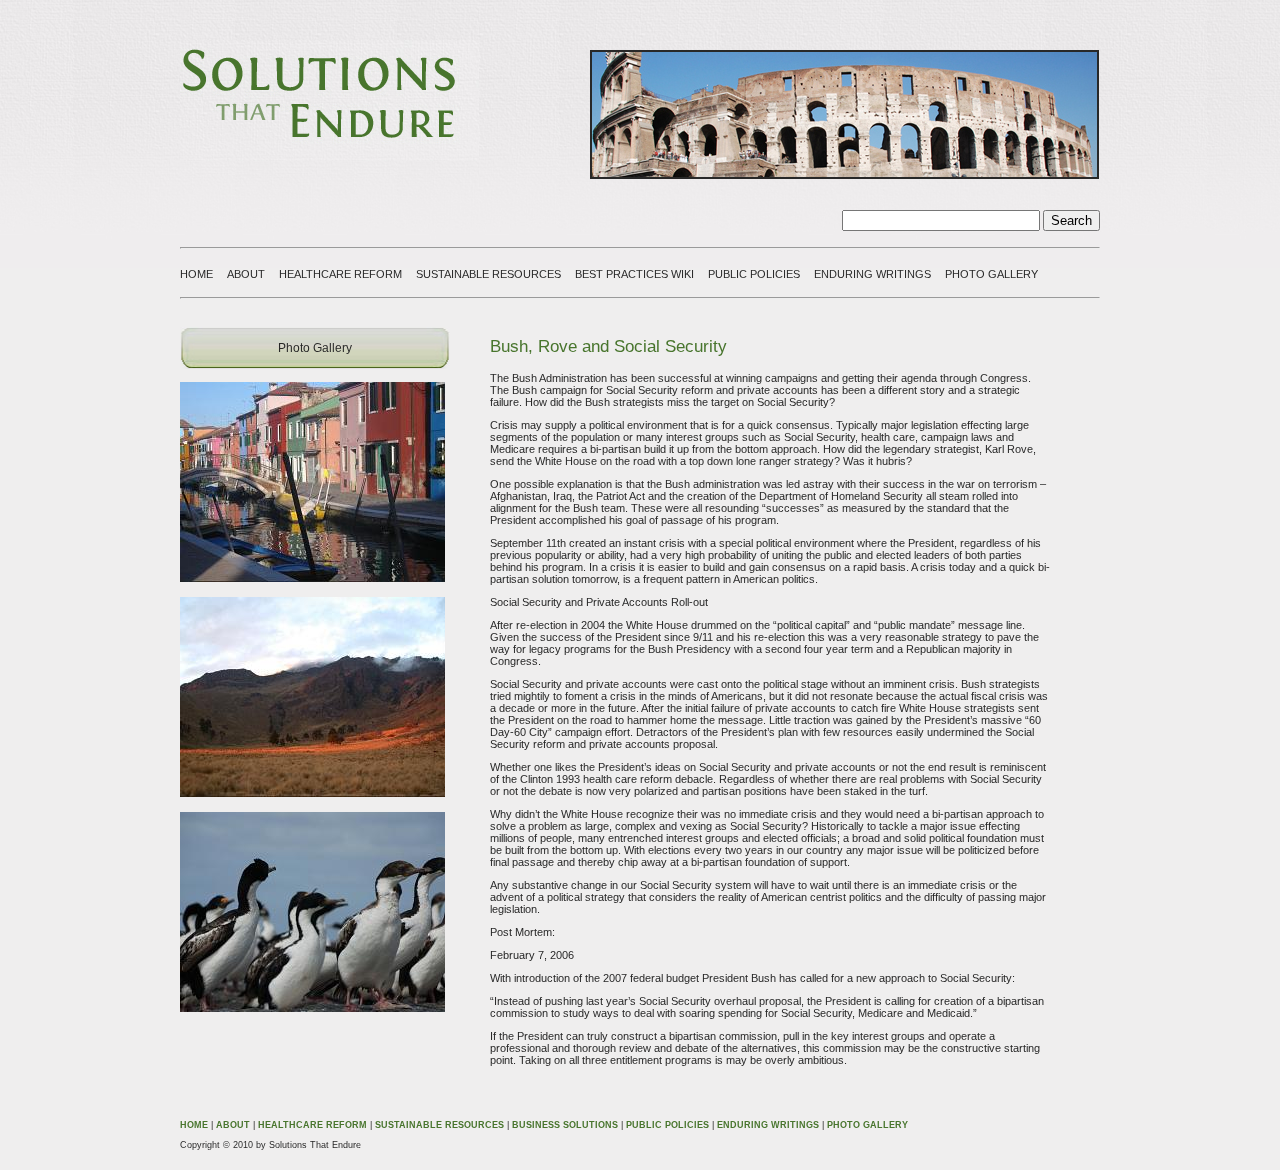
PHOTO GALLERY (991, 274)
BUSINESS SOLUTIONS (565, 1125)
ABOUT (246, 274)
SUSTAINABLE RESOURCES (488, 274)
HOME (196, 274)
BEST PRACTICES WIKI (634, 274)
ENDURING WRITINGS (872, 274)
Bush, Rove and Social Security (608, 346)
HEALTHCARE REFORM (340, 274)
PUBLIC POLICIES (754, 274)
